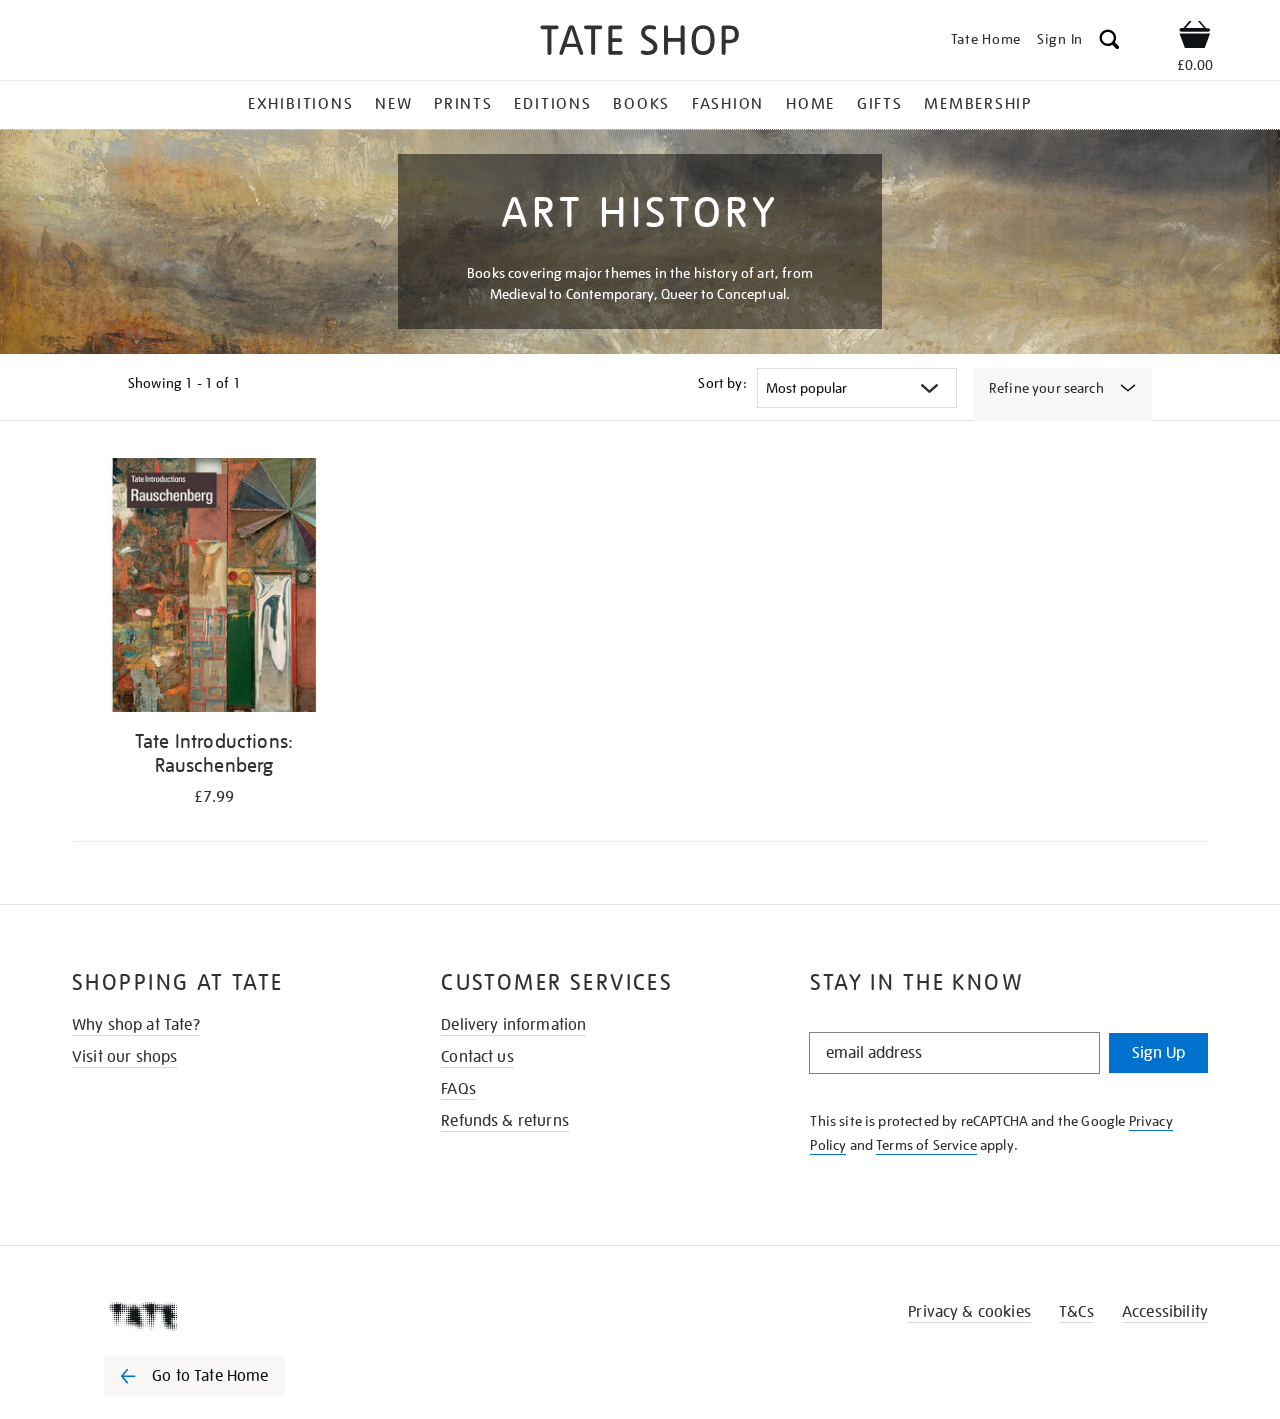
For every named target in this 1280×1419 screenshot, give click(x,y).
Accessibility (1165, 1312)
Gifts (880, 104)
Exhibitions (300, 104)
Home (810, 104)
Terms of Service (926, 1145)
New (393, 104)
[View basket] (1195, 38)
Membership (978, 104)
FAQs (458, 1089)
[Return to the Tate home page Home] (640, 43)
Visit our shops (124, 1057)
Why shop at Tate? (136, 1025)
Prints (463, 104)
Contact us (477, 1057)
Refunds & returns (505, 1121)
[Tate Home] (230, 1316)
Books (641, 104)
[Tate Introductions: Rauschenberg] (214, 588)
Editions (552, 104)
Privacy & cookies (969, 1312)
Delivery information (513, 1025)
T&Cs (1076, 1312)
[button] (1109, 42)
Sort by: (722, 383)
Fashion (728, 104)
